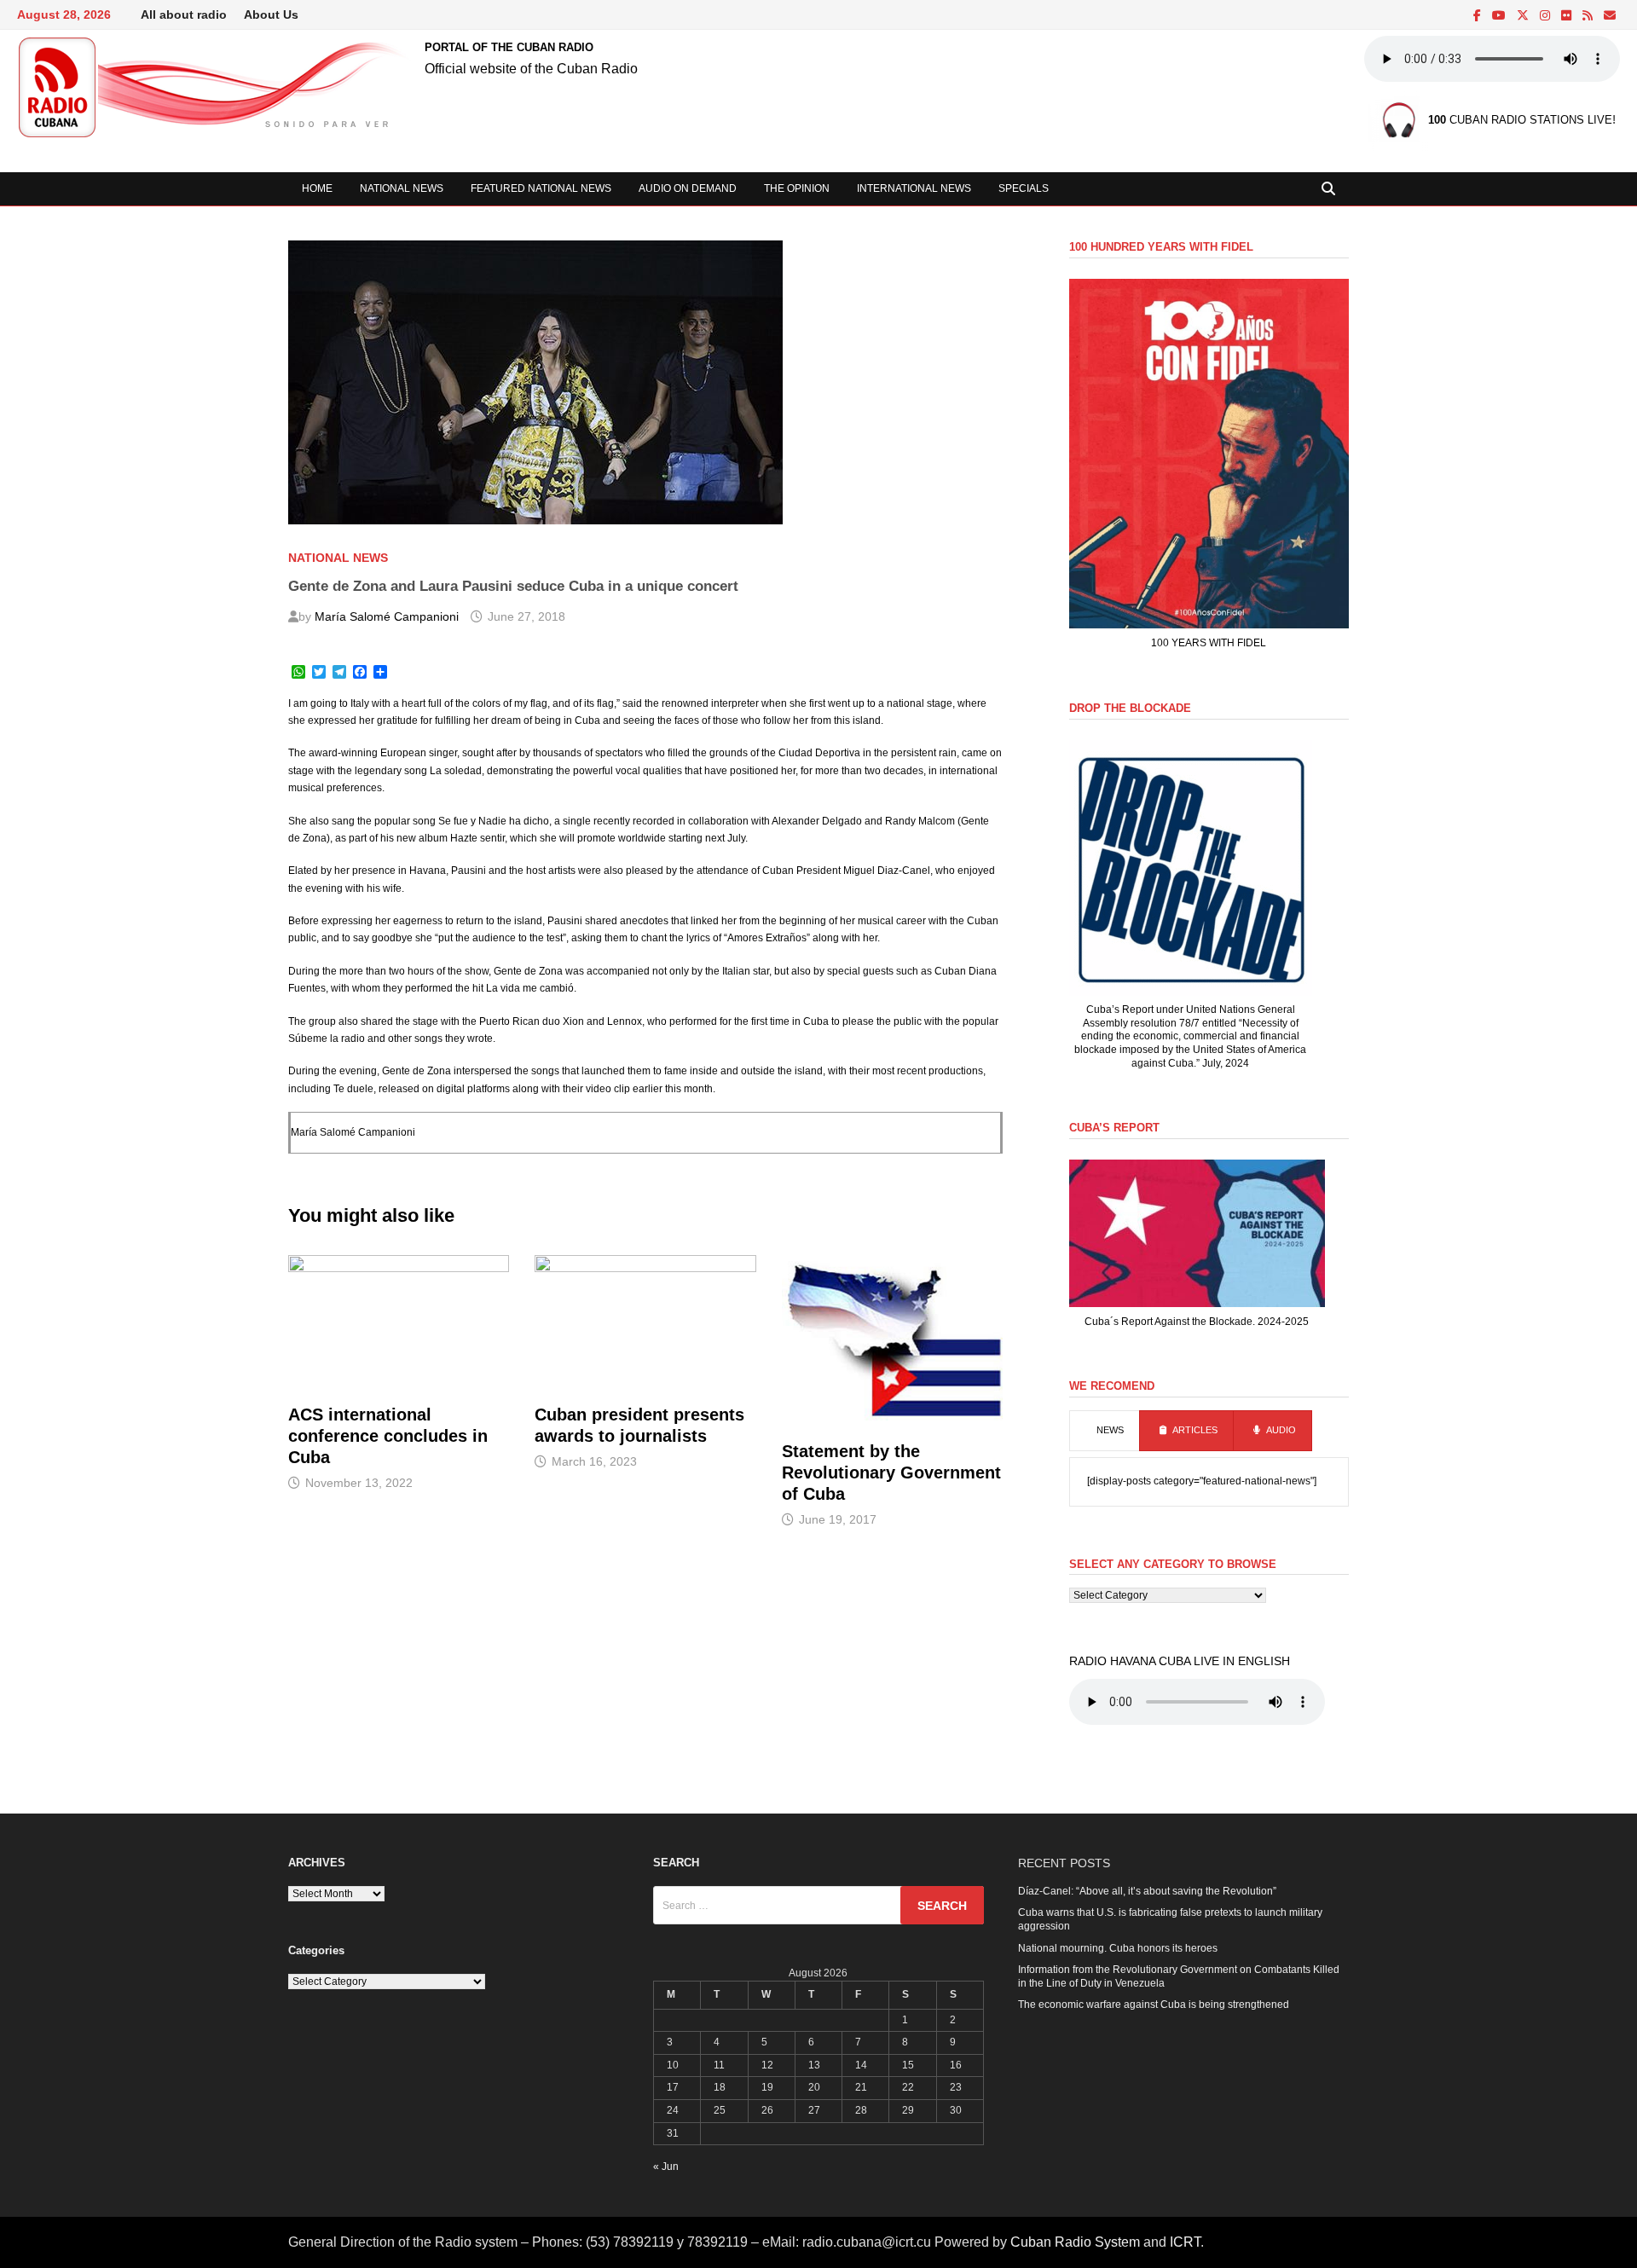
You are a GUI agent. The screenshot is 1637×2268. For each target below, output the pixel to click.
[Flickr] (1568, 16)
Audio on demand (688, 188)
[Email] (1610, 16)
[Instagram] (1546, 16)
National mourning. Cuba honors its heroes (1118, 1948)
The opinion (797, 188)
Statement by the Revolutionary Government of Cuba (891, 1472)
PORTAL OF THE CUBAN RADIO (509, 47)
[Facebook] (1478, 16)
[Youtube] (1500, 16)
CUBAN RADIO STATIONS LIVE (1520, 121)
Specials (1024, 188)
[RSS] (1589, 16)
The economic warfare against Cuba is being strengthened (1154, 2005)
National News (402, 188)
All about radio (184, 14)
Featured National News (541, 188)
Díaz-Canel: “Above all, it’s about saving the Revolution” (1147, 1891)
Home (317, 188)
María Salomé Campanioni (387, 616)
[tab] (1105, 1431)
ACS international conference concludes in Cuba (388, 1436)
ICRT (1185, 2242)
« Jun (666, 2167)
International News (914, 188)
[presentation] (1105, 1431)
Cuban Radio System (1075, 2242)
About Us (271, 14)
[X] (1524, 16)
